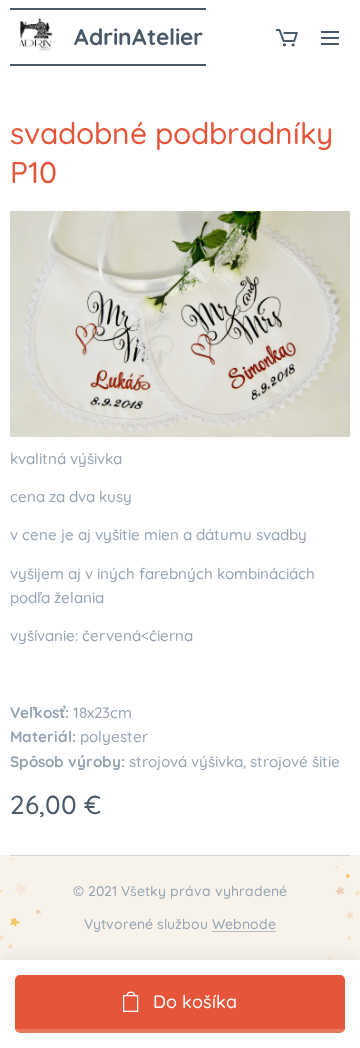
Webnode (244, 924)
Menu (330, 37)
